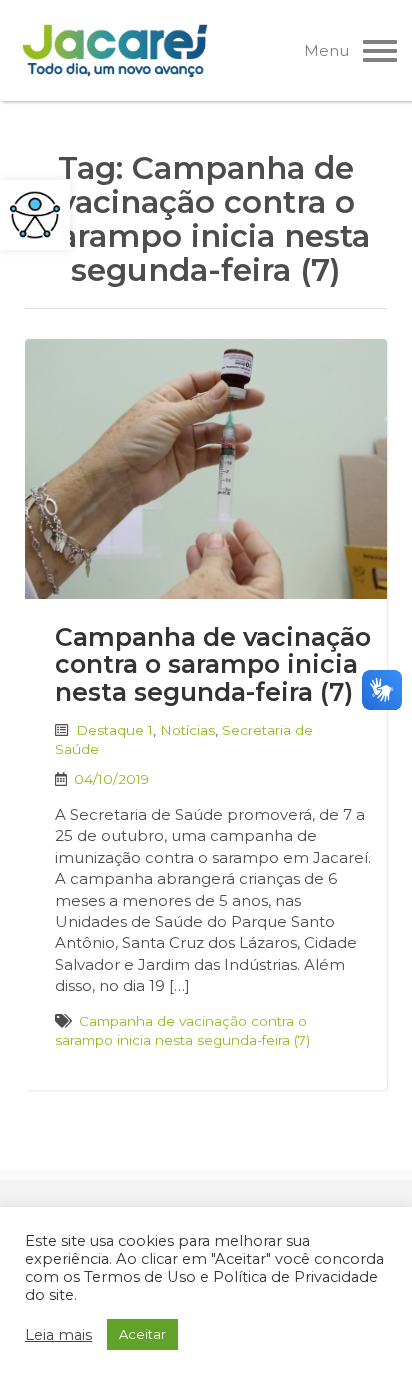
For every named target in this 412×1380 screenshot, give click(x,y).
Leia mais (58, 1335)
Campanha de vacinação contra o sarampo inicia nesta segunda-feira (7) (213, 664)
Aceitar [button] (142, 1334)
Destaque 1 (114, 730)
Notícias (187, 730)
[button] (35, 215)
